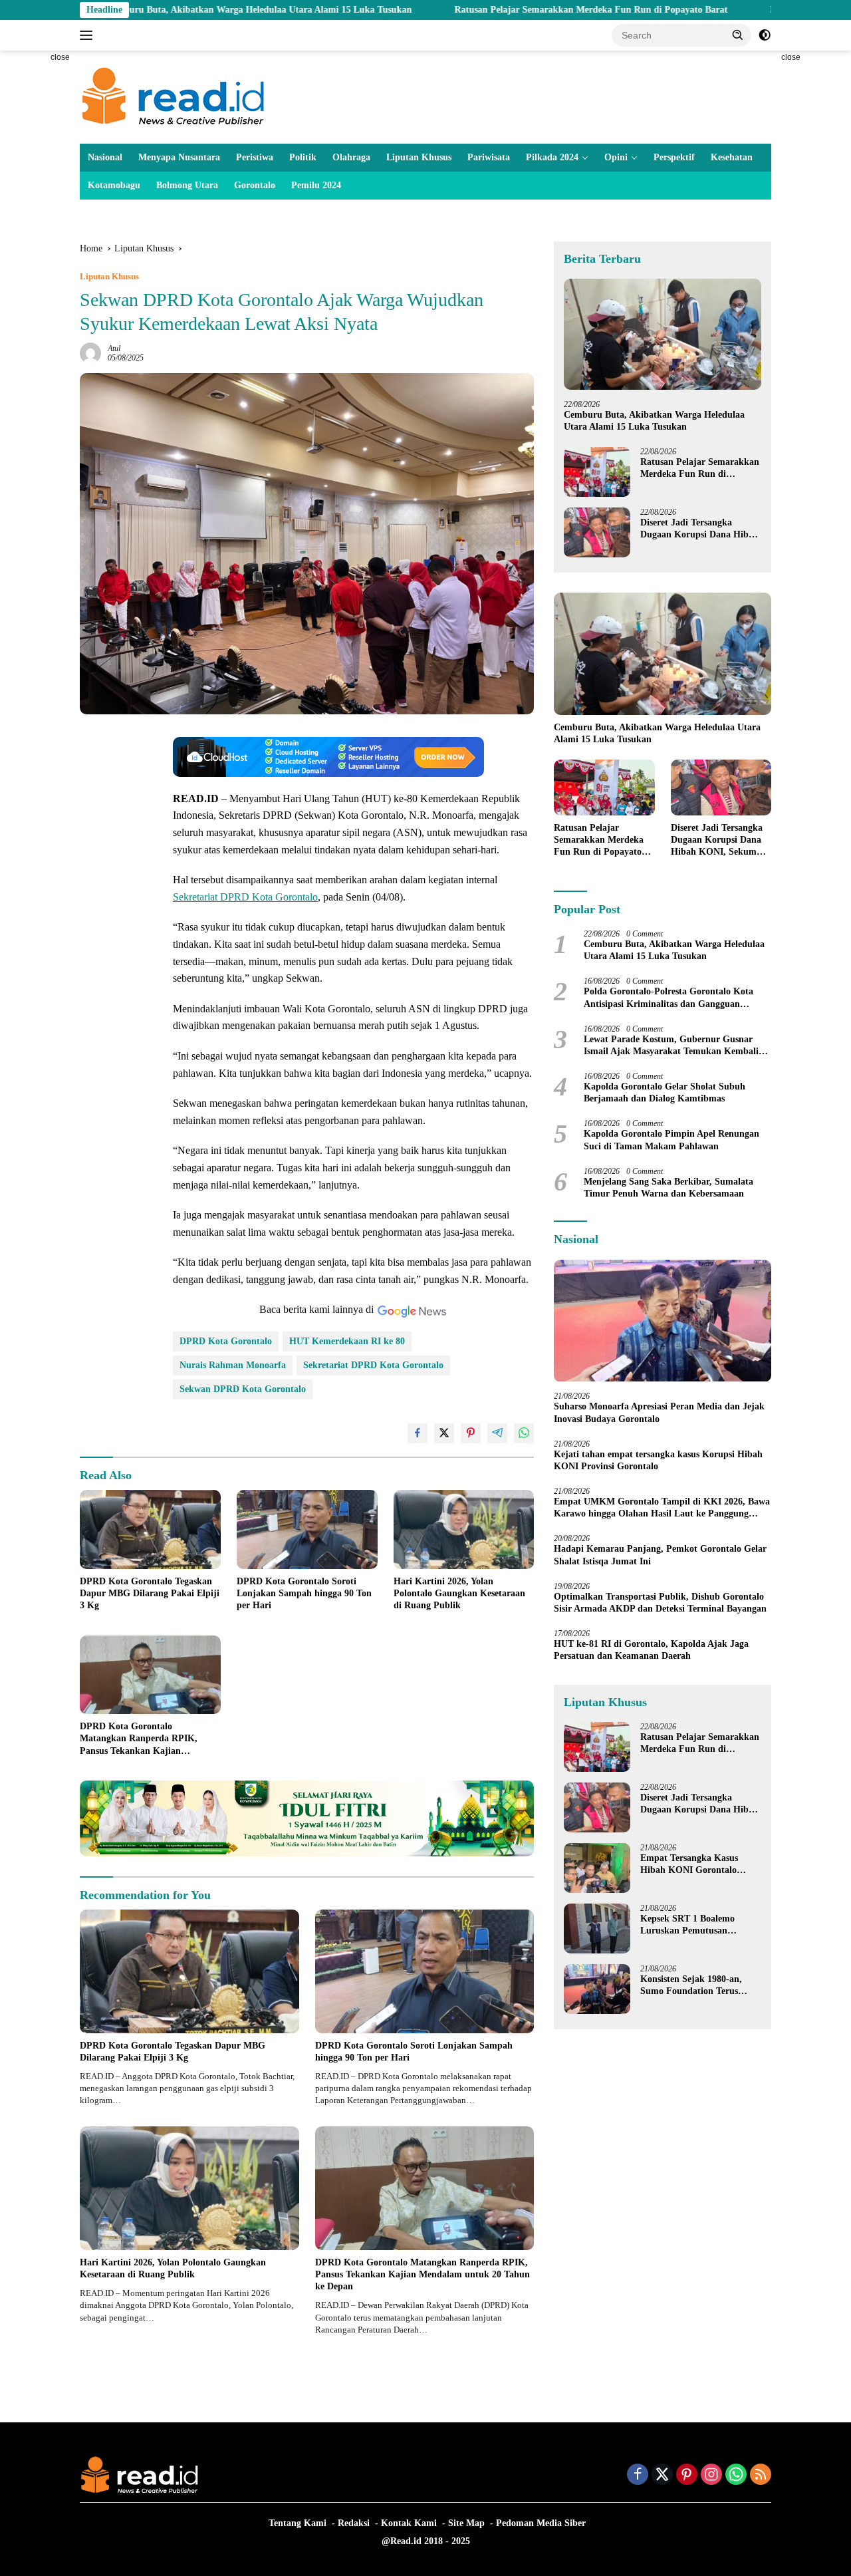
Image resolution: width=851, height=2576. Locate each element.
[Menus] (89, 35)
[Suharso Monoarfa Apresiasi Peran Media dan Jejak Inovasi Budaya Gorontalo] (663, 1321)
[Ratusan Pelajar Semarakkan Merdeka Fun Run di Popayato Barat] (597, 472)
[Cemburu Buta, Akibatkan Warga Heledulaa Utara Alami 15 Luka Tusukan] (663, 334)
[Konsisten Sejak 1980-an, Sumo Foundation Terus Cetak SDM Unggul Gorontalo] (597, 1989)
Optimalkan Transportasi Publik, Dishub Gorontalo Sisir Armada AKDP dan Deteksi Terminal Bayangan (660, 1603)
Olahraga (351, 157)
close (60, 57)
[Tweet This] (444, 1433)
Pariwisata (489, 157)
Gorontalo (255, 185)
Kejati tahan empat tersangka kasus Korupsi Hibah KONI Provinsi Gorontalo (658, 1460)
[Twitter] (662, 2476)
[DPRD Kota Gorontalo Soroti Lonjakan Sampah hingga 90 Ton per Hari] (307, 1529)
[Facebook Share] (418, 1433)
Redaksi (354, 2523)
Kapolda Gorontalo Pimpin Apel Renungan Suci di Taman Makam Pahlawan (671, 1140)
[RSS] (761, 2476)
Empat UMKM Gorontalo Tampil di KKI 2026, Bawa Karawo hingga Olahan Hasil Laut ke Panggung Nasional (662, 1508)
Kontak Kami (409, 2523)
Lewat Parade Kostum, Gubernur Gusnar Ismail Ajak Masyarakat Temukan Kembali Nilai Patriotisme (671, 1046)
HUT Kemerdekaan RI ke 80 (347, 1341)
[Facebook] (638, 2476)
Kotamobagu (114, 185)
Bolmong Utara (187, 185)
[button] (738, 35)
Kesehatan (732, 157)
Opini (616, 157)
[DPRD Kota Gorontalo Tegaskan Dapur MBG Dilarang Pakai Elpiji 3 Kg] (150, 1529)
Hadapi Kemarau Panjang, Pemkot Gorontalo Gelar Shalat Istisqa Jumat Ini (660, 1555)
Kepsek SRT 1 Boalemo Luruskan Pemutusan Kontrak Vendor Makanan (694, 1925)
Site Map (466, 2523)
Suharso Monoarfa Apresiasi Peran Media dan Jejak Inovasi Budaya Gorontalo (659, 1413)
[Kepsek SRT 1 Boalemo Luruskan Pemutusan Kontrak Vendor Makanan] (597, 1929)
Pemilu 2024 (316, 185)
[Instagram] (711, 2476)
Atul (114, 349)
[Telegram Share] (497, 1433)
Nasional (105, 157)
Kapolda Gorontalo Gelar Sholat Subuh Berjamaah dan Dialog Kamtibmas (665, 1092)
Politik (303, 157)
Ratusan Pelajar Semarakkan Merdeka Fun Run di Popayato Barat (480, 10)
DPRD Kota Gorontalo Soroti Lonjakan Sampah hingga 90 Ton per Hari (304, 1593)
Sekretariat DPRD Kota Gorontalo (245, 897)
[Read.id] (173, 96)
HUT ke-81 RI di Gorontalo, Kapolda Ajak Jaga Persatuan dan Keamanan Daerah (651, 1650)
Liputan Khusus (419, 157)
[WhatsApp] (736, 2476)
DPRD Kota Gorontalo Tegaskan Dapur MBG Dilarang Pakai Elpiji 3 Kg (150, 1593)
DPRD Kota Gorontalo (226, 1341)
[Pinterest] (687, 2476)
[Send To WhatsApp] (524, 1433)
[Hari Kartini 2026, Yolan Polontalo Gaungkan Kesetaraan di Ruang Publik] (464, 1529)
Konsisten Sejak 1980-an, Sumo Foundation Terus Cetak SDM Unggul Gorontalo (691, 1986)
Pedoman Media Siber (541, 2523)
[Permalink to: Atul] (90, 353)
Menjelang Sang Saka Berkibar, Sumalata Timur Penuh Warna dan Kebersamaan (669, 1188)
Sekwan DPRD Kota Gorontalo (243, 1389)
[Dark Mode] (765, 35)
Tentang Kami (298, 2523)
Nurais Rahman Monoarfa (233, 1365)
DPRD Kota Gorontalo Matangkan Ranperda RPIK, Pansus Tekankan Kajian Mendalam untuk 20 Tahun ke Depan (141, 1739)
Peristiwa (255, 157)
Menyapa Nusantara (179, 157)
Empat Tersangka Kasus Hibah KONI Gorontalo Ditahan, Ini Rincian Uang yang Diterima (694, 1865)
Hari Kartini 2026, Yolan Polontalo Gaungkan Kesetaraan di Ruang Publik (459, 1593)
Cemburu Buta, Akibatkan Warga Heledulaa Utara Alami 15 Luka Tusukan (654, 421)
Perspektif (674, 157)
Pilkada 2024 (552, 157)
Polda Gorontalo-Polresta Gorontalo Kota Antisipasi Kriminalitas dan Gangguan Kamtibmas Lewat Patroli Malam (669, 999)
